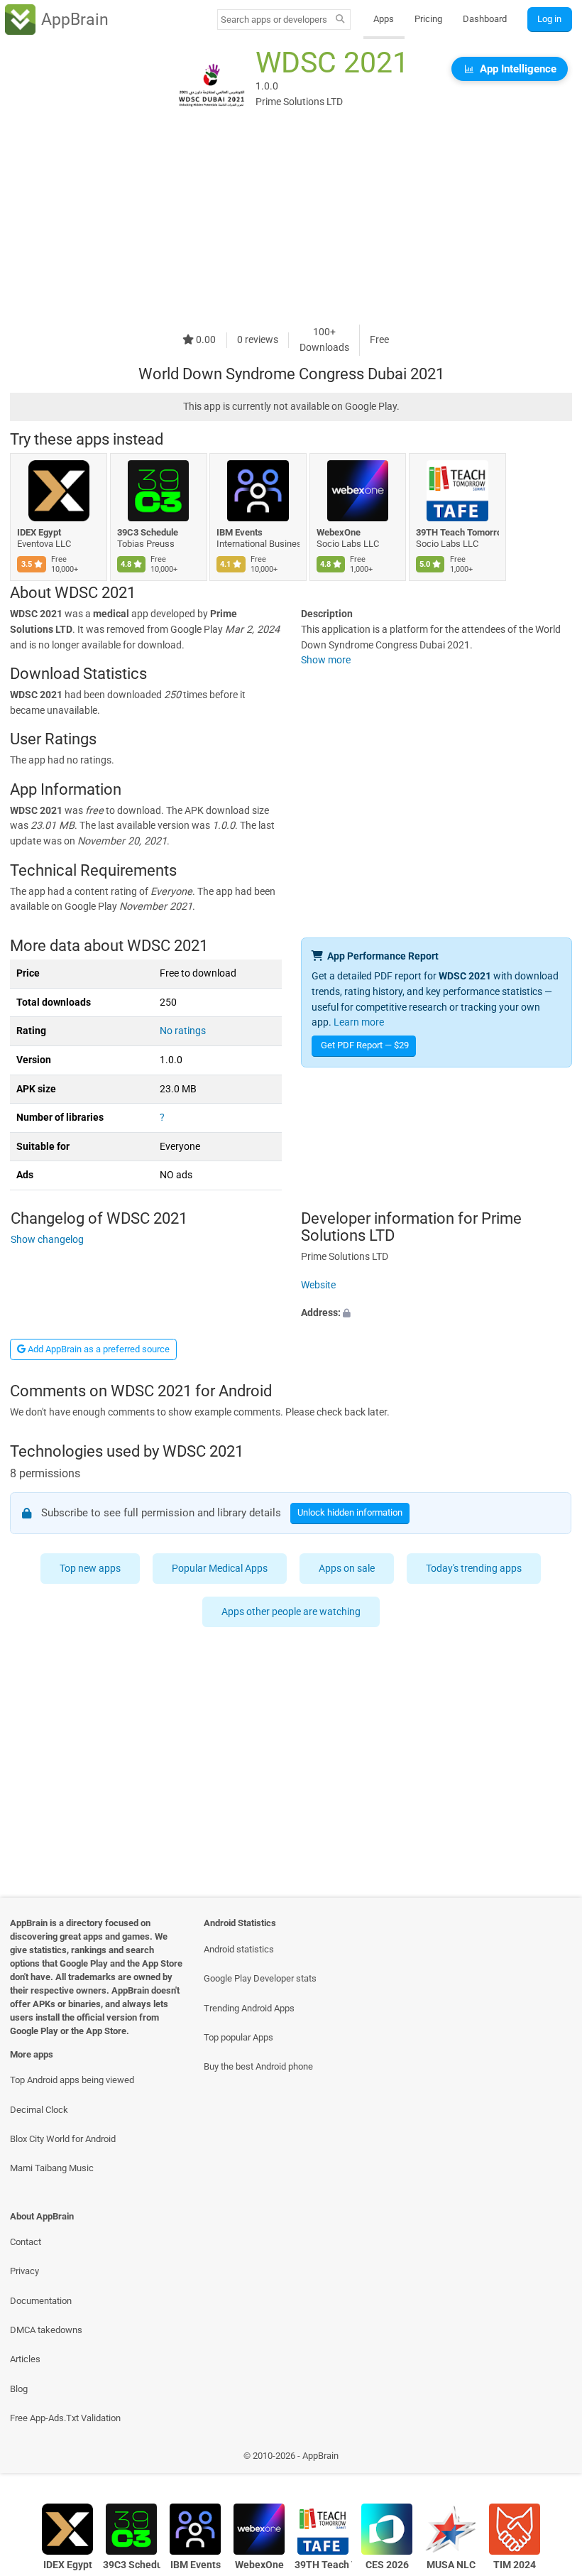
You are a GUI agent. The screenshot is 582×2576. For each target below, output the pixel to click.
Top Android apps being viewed (72, 2080)
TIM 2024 (515, 2565)
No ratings (183, 1031)
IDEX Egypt (39, 532)
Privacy (24, 2271)
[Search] (340, 20)
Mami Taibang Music (52, 2168)
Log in (549, 19)
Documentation (41, 2301)
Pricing (428, 19)
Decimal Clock (39, 2110)
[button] (436, 1314)
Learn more (359, 1022)
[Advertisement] (291, 225)
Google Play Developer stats (260, 1978)
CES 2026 (387, 2565)
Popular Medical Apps (220, 1569)
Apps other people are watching (291, 1612)
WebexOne (339, 532)
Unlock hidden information (351, 1512)
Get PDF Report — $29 (365, 1045)
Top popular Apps (238, 2037)
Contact (26, 2242)
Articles (25, 2359)
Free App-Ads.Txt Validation (65, 2418)
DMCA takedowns (46, 2330)
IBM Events (240, 532)
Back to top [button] (550, 2459)
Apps (384, 19)
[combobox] (274, 20)
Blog (19, 2389)
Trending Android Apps (249, 2008)
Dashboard (485, 19)
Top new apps (91, 1569)
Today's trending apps (474, 1569)
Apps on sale (347, 1569)
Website (318, 1285)
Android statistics (239, 1949)
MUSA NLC (451, 2565)
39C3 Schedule (148, 532)
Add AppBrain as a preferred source (98, 1349)
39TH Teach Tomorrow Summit (457, 532)
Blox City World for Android (63, 2139)
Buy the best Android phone (258, 2066)
